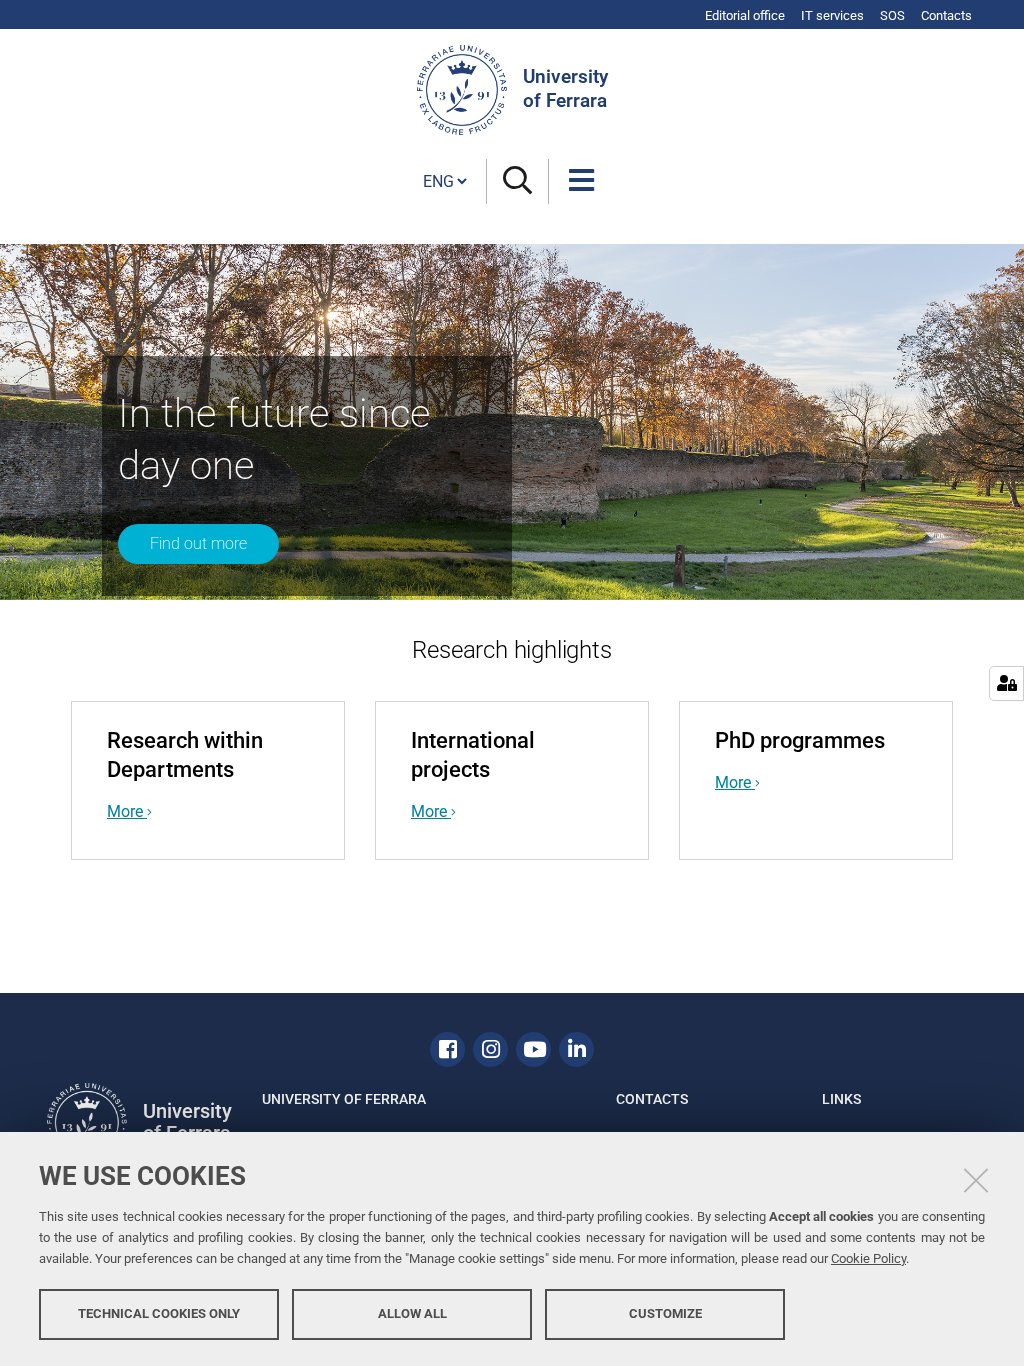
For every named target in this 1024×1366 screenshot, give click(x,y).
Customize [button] (665, 1313)
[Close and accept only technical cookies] (976, 1180)
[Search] (517, 181)
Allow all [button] (412, 1313)
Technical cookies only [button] (159, 1313)
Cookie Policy (868, 1258)
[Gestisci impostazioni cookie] (1006, 683)
